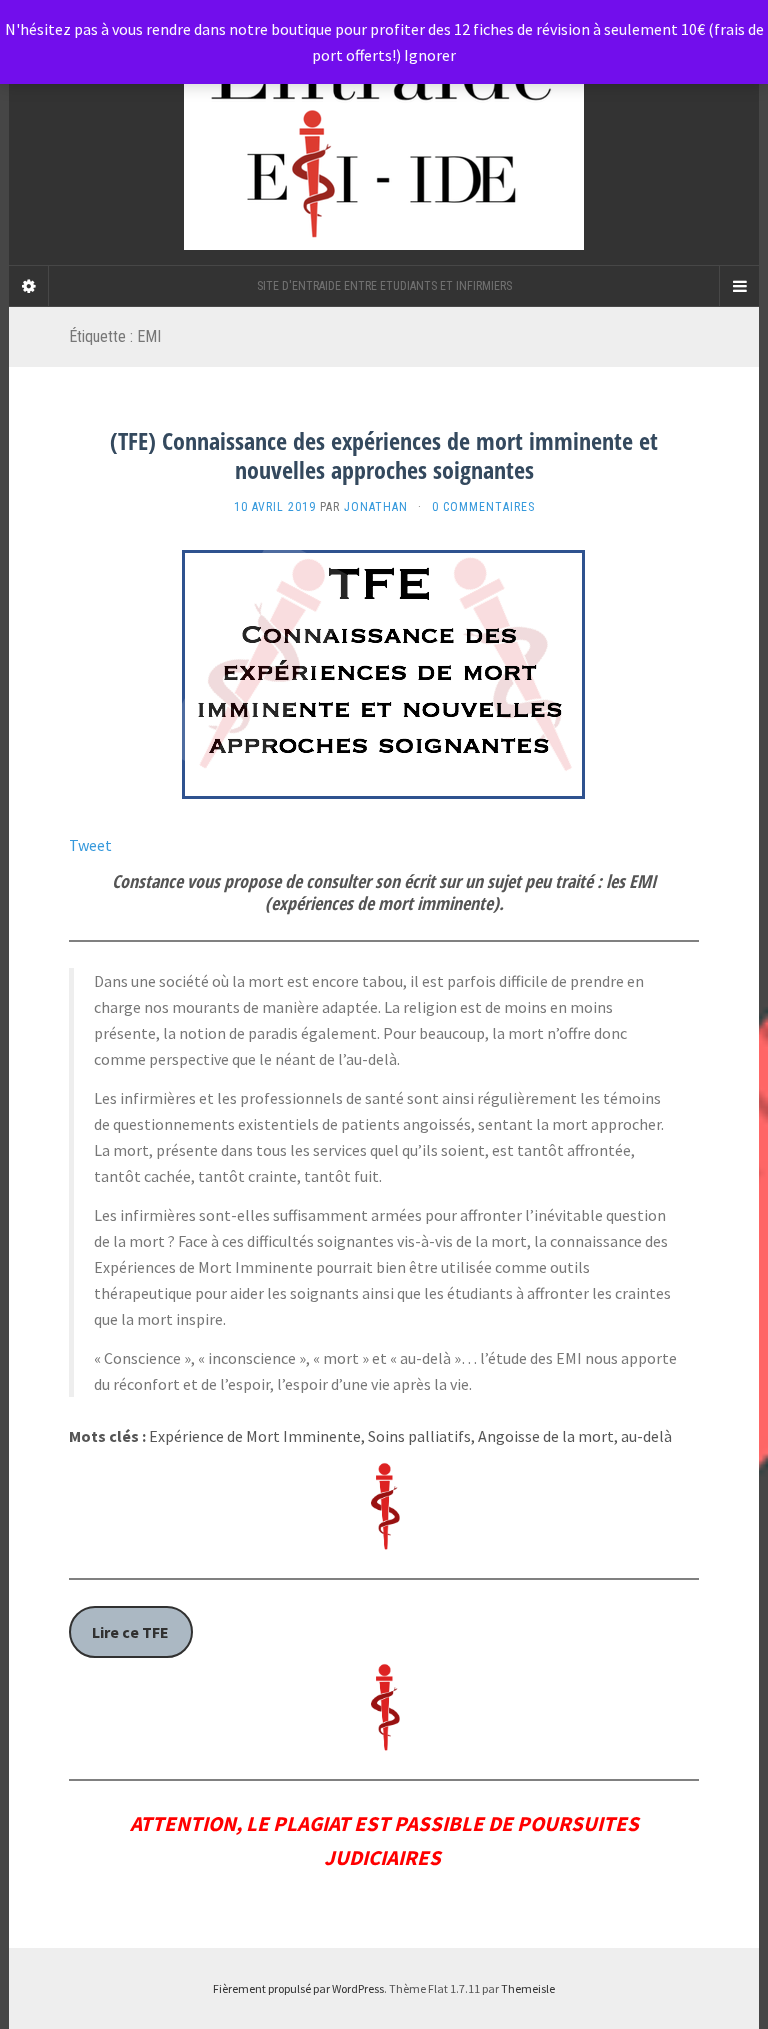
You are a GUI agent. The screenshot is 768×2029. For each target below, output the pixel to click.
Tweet (90, 845)
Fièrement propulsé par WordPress (298, 1988)
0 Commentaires (483, 507)
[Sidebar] (29, 286)
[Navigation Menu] (739, 286)
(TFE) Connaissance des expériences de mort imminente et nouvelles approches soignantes (384, 455)
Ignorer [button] (430, 55)
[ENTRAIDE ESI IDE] (384, 132)
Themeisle (528, 1988)
